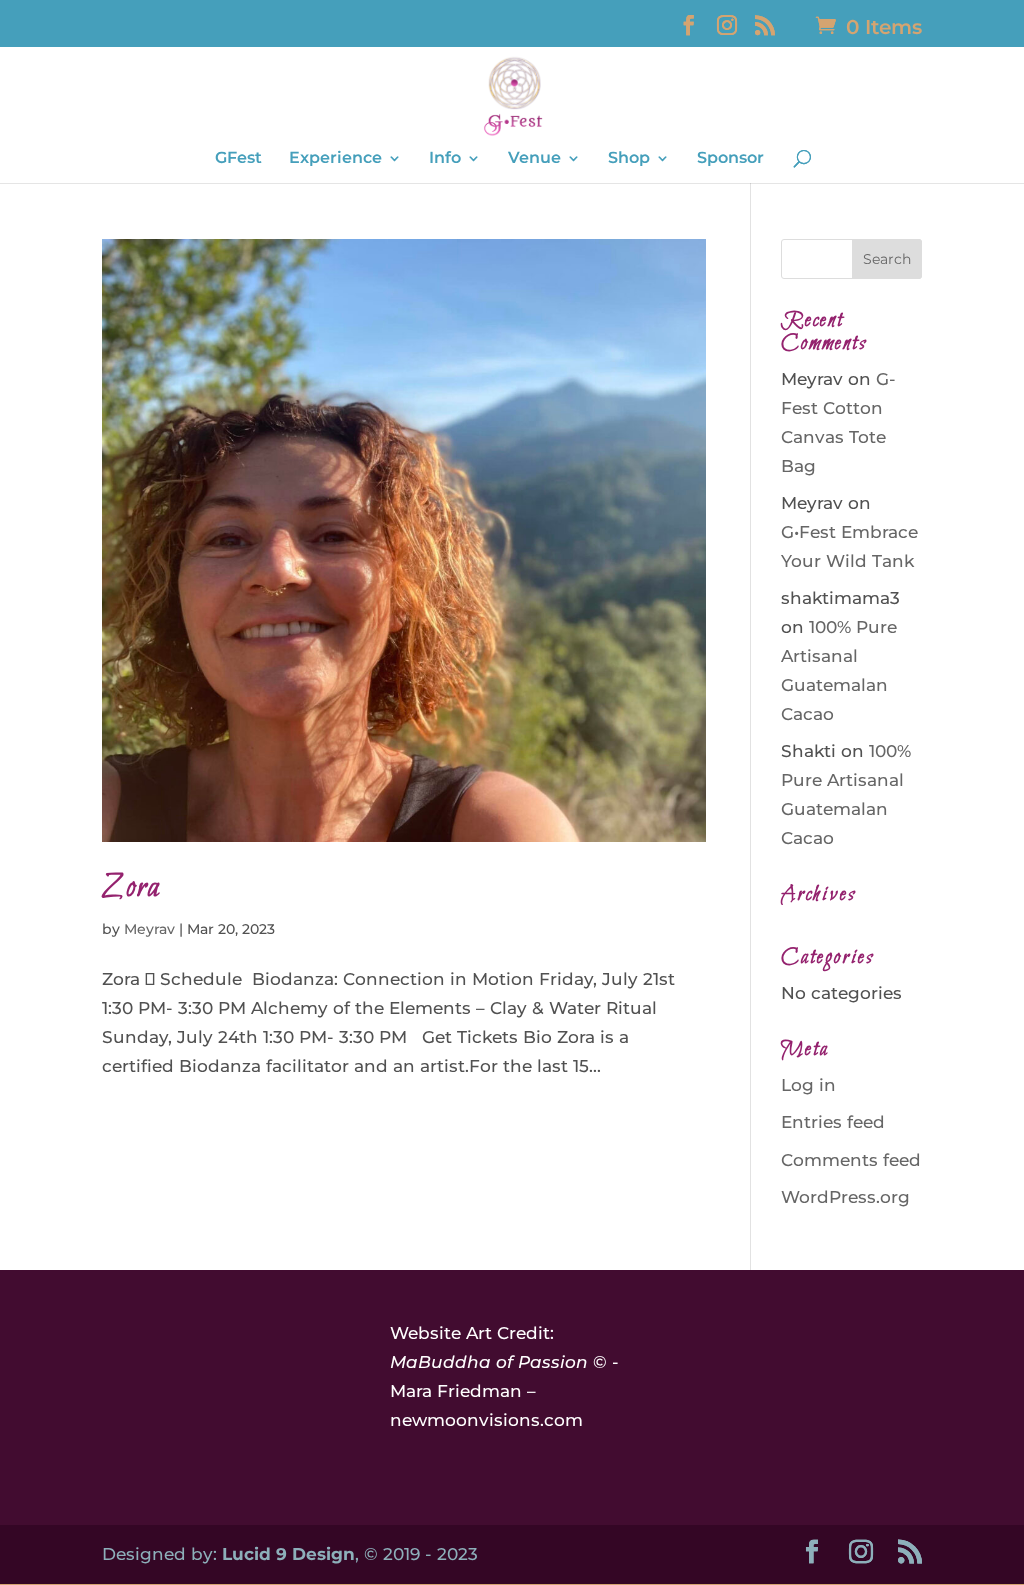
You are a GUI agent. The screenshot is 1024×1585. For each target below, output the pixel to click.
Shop (629, 159)
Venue (534, 159)
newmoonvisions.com (486, 1420)
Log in (808, 1085)
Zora (131, 888)
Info (445, 159)
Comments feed (851, 1160)
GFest (238, 159)
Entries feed (833, 1122)
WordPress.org (845, 1197)
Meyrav (149, 929)
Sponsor (730, 159)
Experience (335, 159)
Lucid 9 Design (288, 1554)
